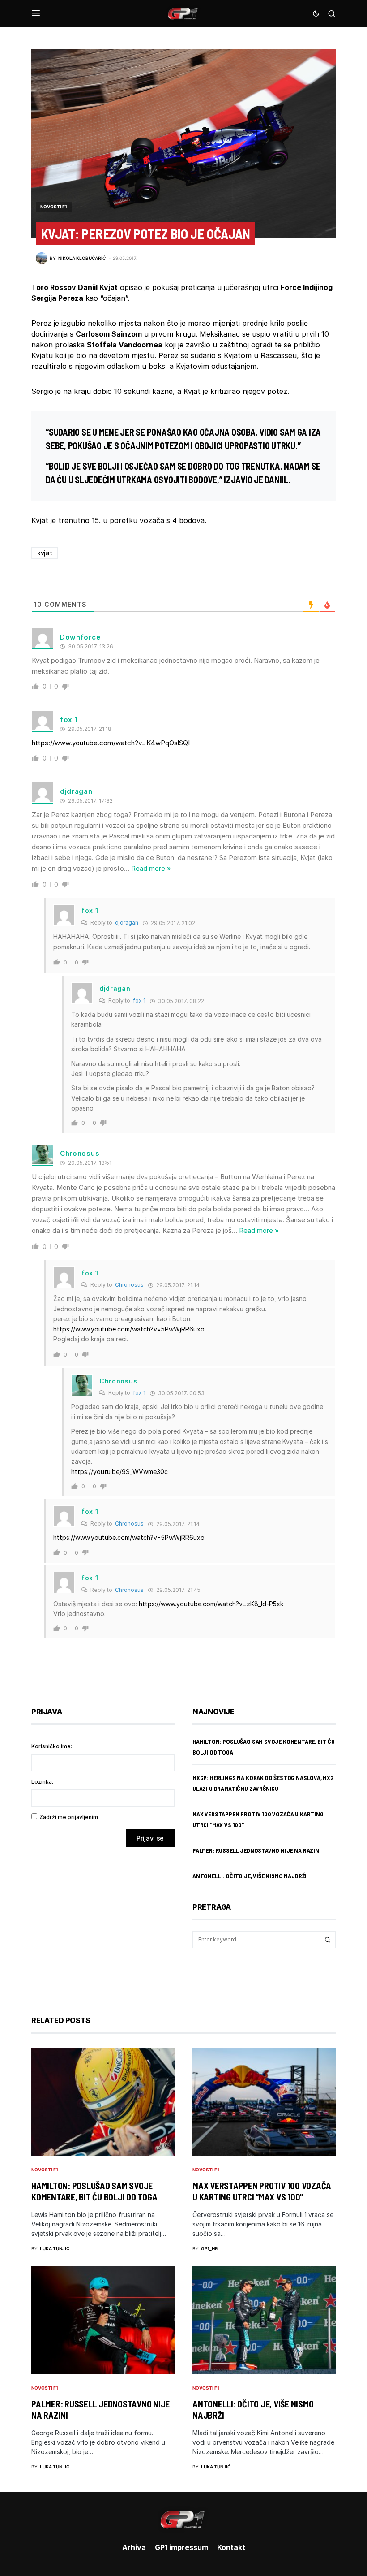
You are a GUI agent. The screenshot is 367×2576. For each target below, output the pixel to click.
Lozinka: (42, 1782)
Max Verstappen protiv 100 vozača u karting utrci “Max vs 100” (262, 2191)
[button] (36, 13)
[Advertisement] (103, 1925)
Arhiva (134, 2547)
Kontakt (231, 2547)
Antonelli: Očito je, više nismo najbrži (250, 1876)
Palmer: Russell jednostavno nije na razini (257, 1850)
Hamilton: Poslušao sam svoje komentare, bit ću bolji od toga (94, 2191)
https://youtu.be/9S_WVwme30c (119, 1472)
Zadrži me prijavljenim (69, 1817)
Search (328, 1940)
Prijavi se (150, 1838)
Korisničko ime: (52, 1746)
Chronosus (129, 1285)
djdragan (127, 923)
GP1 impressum (181, 2547)
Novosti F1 (54, 207)
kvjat (45, 553)
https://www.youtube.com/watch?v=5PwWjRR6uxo (129, 1329)
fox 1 (139, 1001)
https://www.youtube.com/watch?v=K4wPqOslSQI (111, 743)
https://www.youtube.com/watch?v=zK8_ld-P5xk (211, 1604)
